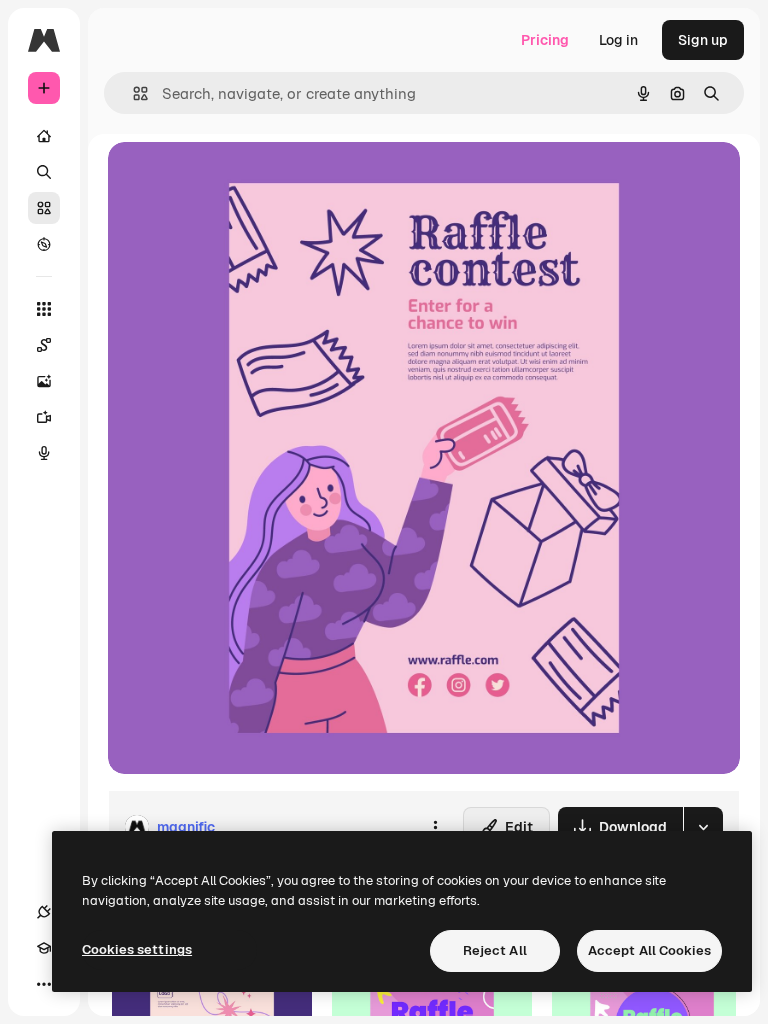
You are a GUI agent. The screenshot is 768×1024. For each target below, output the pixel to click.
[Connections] (44, 912)
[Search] (44, 172)
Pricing (545, 40)
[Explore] (44, 244)
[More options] (435, 827)
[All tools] (44, 309)
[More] (44, 984)
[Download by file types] (703, 827)
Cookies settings (137, 949)
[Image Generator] (44, 381)
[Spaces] (44, 345)
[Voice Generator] (44, 453)
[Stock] (44, 208)
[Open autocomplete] (132, 93)
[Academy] (44, 948)
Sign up (703, 40)
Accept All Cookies (649, 950)
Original (236, 179)
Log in (618, 40)
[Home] (44, 136)
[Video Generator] (44, 417)
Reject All (495, 950)
